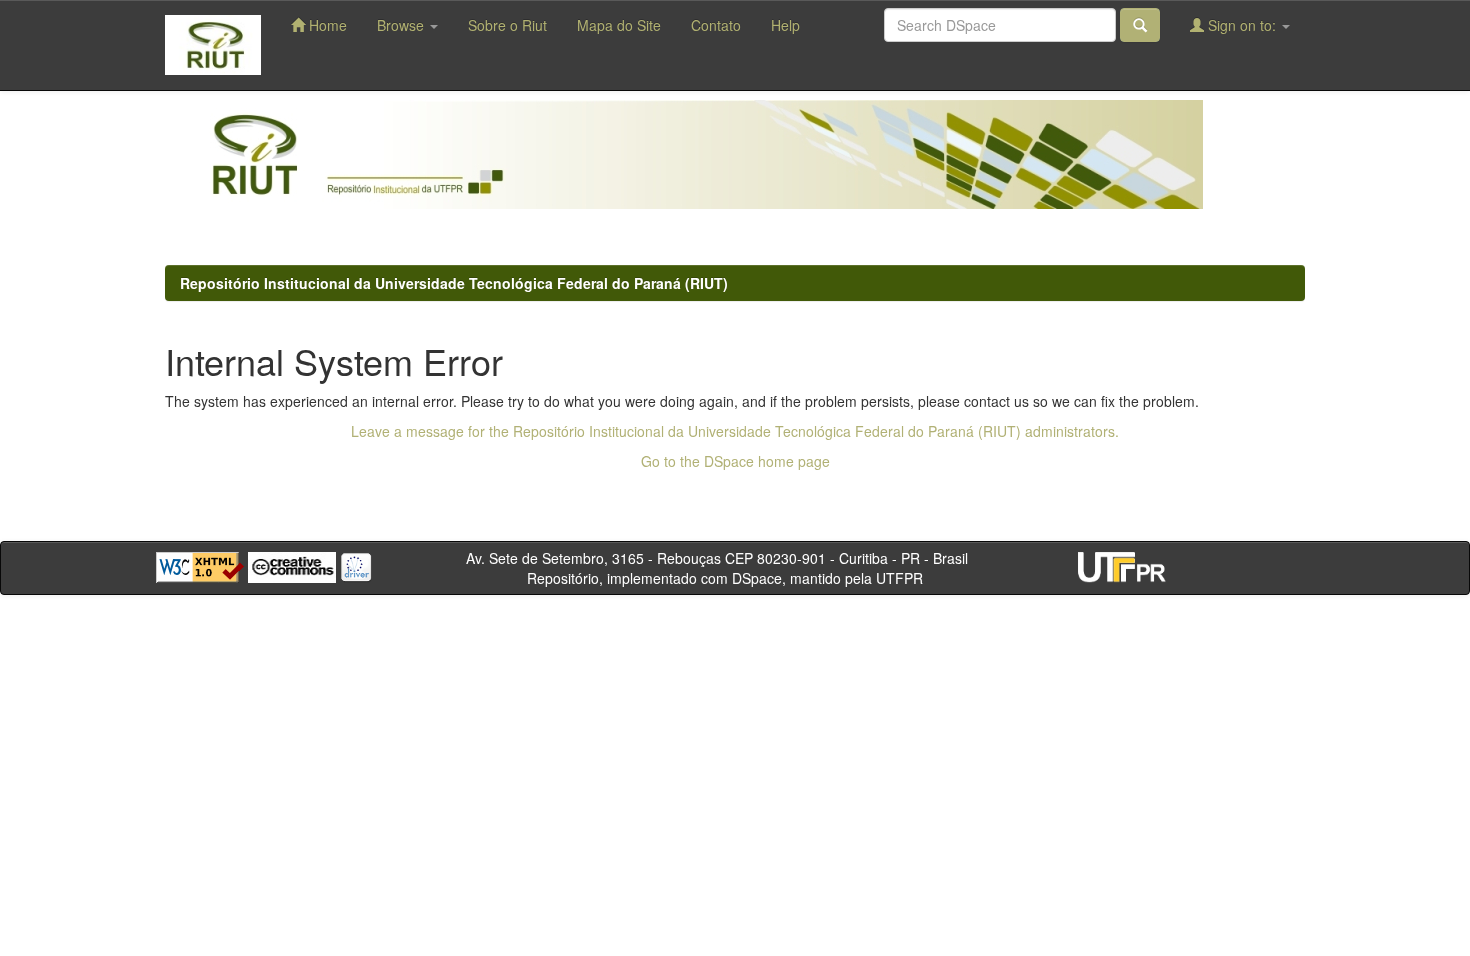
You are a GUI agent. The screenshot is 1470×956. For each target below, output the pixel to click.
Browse (402, 25)
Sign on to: (1242, 25)
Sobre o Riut (507, 25)
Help (785, 25)
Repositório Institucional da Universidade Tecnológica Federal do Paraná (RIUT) (454, 283)
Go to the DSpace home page (735, 461)
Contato (716, 25)
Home (326, 25)
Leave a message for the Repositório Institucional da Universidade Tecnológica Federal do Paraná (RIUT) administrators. (735, 431)
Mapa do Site (619, 25)
